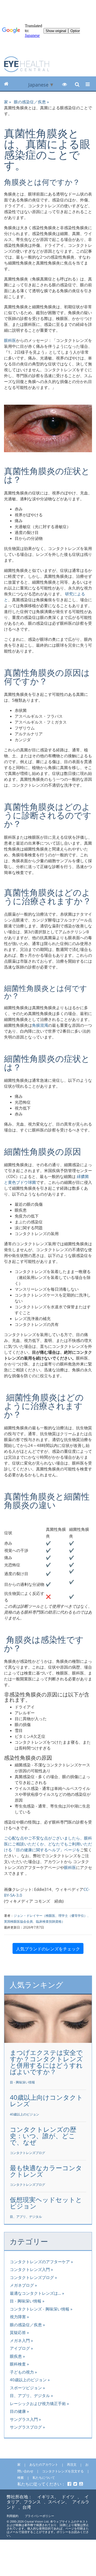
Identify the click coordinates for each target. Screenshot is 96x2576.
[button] (65, 84)
